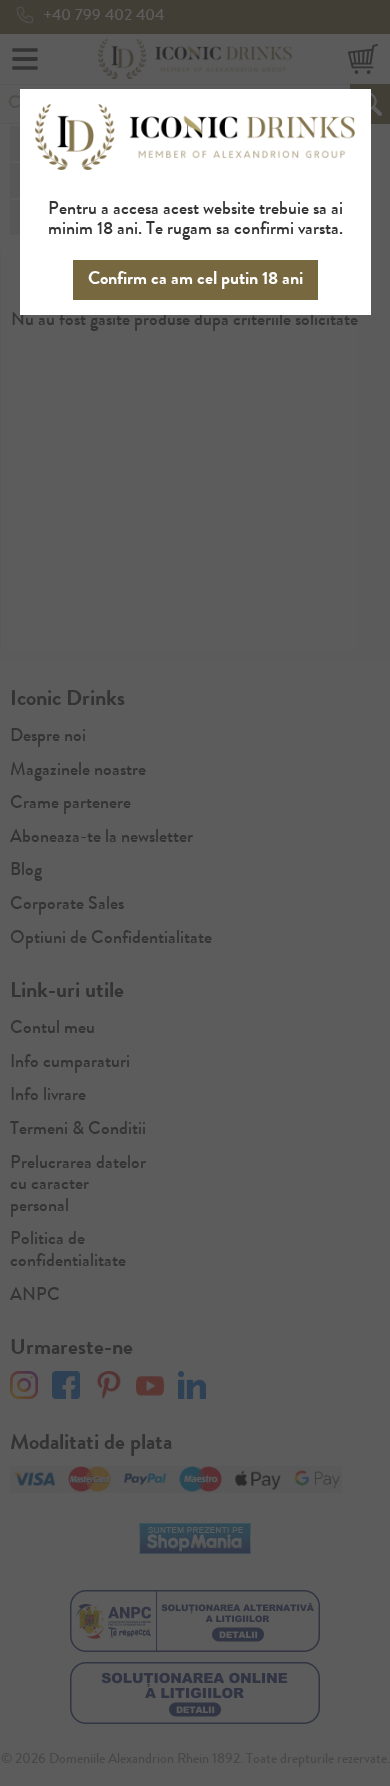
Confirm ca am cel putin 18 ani (195, 280)
